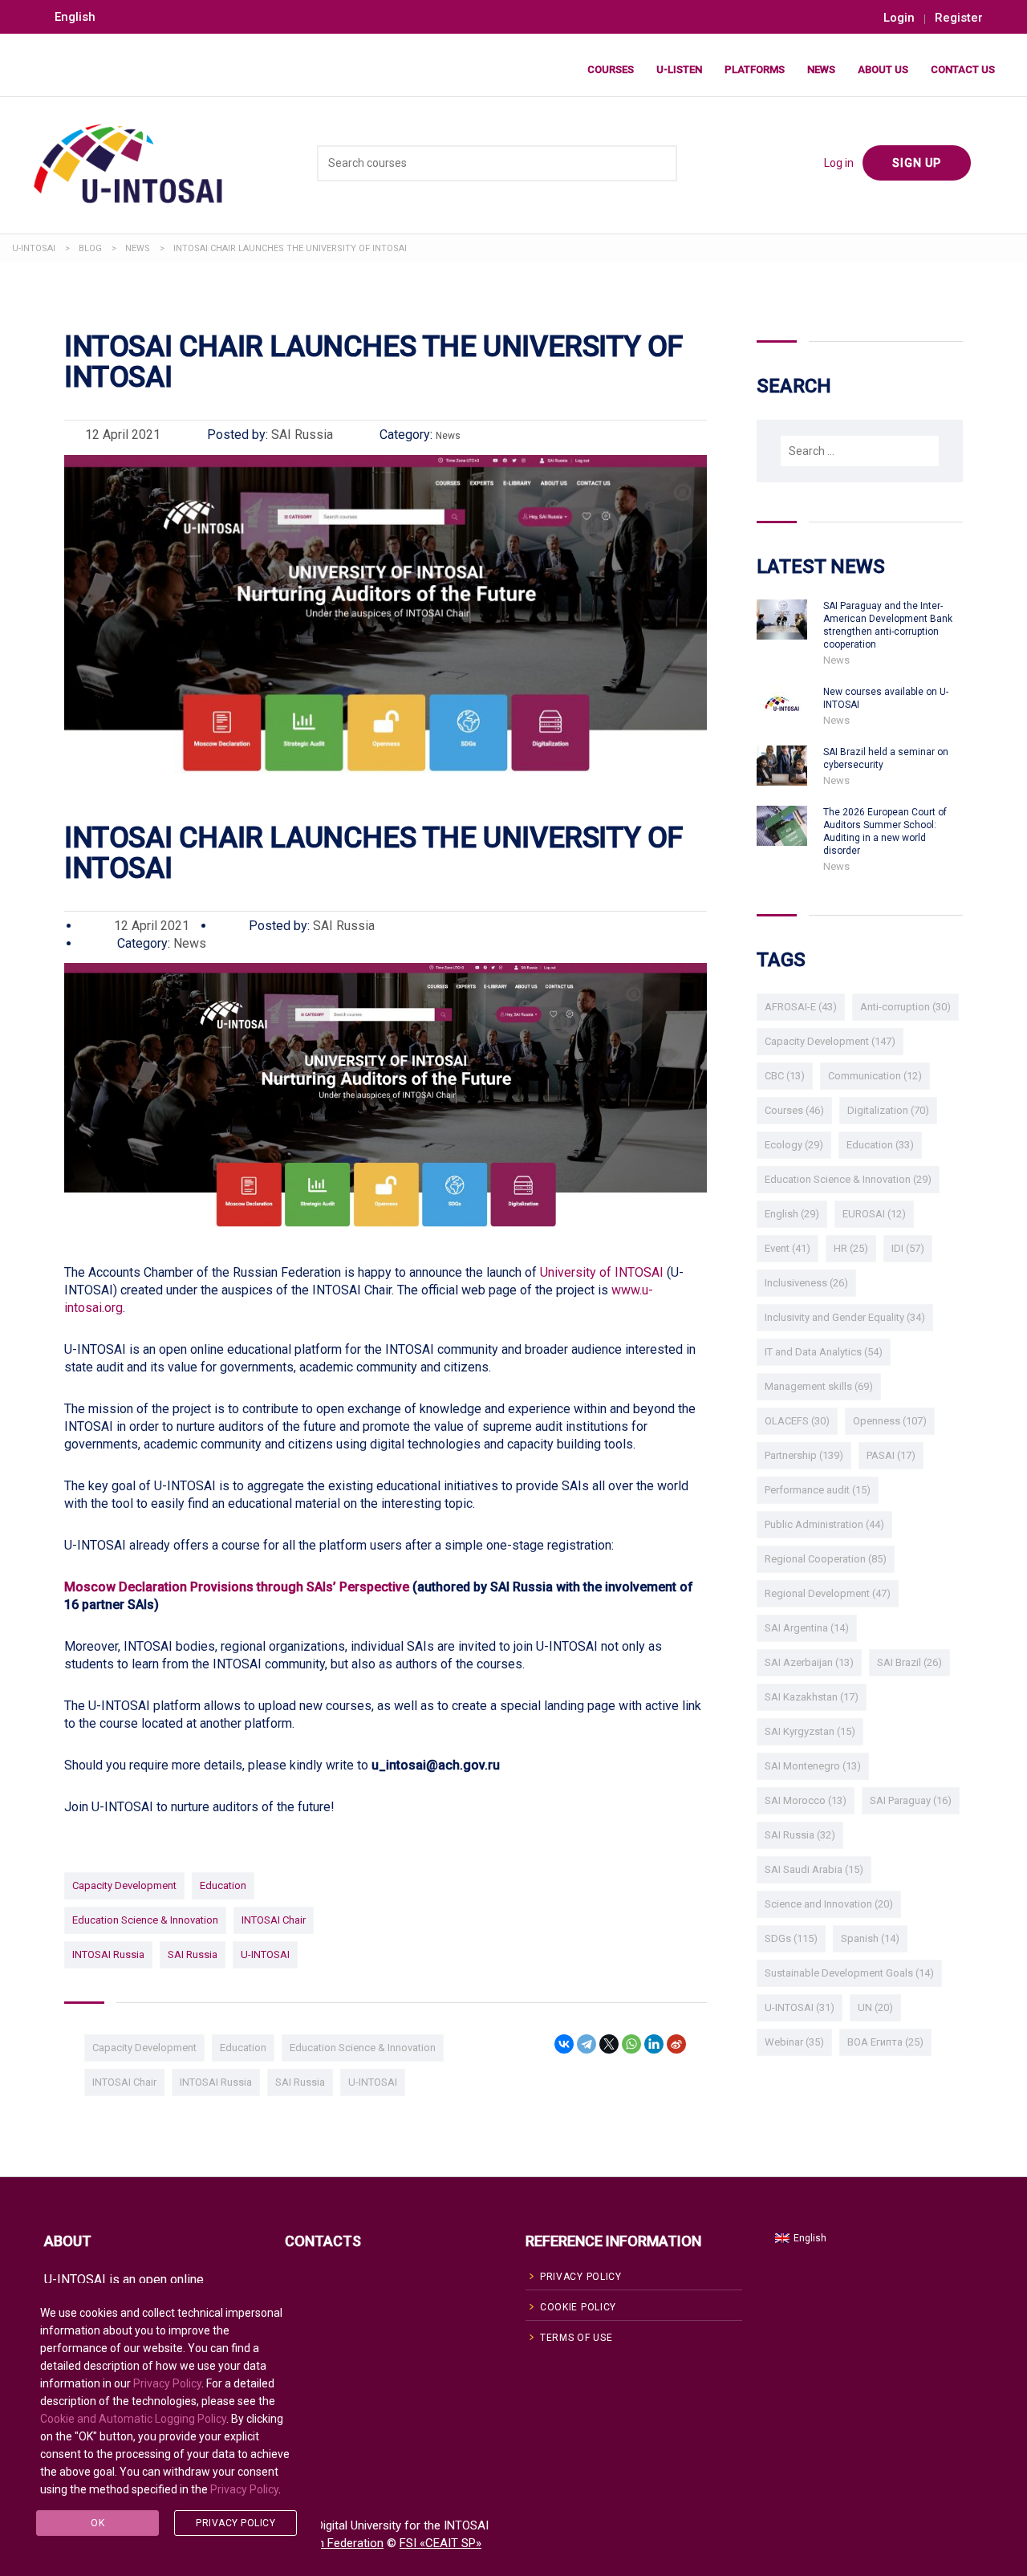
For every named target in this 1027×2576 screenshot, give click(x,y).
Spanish (870, 1938)
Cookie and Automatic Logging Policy (133, 2419)
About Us (883, 69)
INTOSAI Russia (108, 1954)
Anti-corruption (905, 1007)
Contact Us (963, 69)
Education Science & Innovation (145, 1920)
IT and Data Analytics (824, 1352)
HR (851, 1248)
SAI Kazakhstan (812, 1697)
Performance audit (818, 1490)
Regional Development (828, 1593)
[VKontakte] (564, 2044)
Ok (97, 2523)
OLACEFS (797, 1421)
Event (788, 1248)
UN (875, 2007)
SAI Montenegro (813, 1766)
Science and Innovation (829, 1904)
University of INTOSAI (602, 1272)
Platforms (755, 69)
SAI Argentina (807, 1628)
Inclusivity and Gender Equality (845, 1317)
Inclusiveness (806, 1283)
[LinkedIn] (654, 2044)
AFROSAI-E (801, 1007)
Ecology (794, 1145)
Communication (875, 1076)
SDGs (791, 1938)
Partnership (804, 1455)
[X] (609, 2044)
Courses (611, 69)
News (821, 69)
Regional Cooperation (826, 1559)
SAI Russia (193, 1954)
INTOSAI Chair (274, 1920)
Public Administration (824, 1524)
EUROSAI (874, 1214)
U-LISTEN (679, 69)
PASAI (891, 1455)
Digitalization (888, 1110)
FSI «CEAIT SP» (440, 2543)
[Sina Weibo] (676, 2044)
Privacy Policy (167, 2383)
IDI (908, 1248)
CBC (785, 1076)
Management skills (819, 1386)
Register (959, 18)
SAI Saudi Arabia (814, 1869)
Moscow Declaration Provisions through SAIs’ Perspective (237, 1587)
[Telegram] (587, 2044)
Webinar (794, 2042)
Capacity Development (124, 1885)
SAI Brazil (909, 1662)
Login (899, 18)
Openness (890, 1421)
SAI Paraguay (911, 1800)
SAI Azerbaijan (809, 1662)
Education (223, 1885)
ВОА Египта (885, 2042)
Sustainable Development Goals (849, 1973)
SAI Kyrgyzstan (810, 1731)
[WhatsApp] (631, 2044)
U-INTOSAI (265, 1954)
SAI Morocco (806, 1800)
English (792, 1214)
